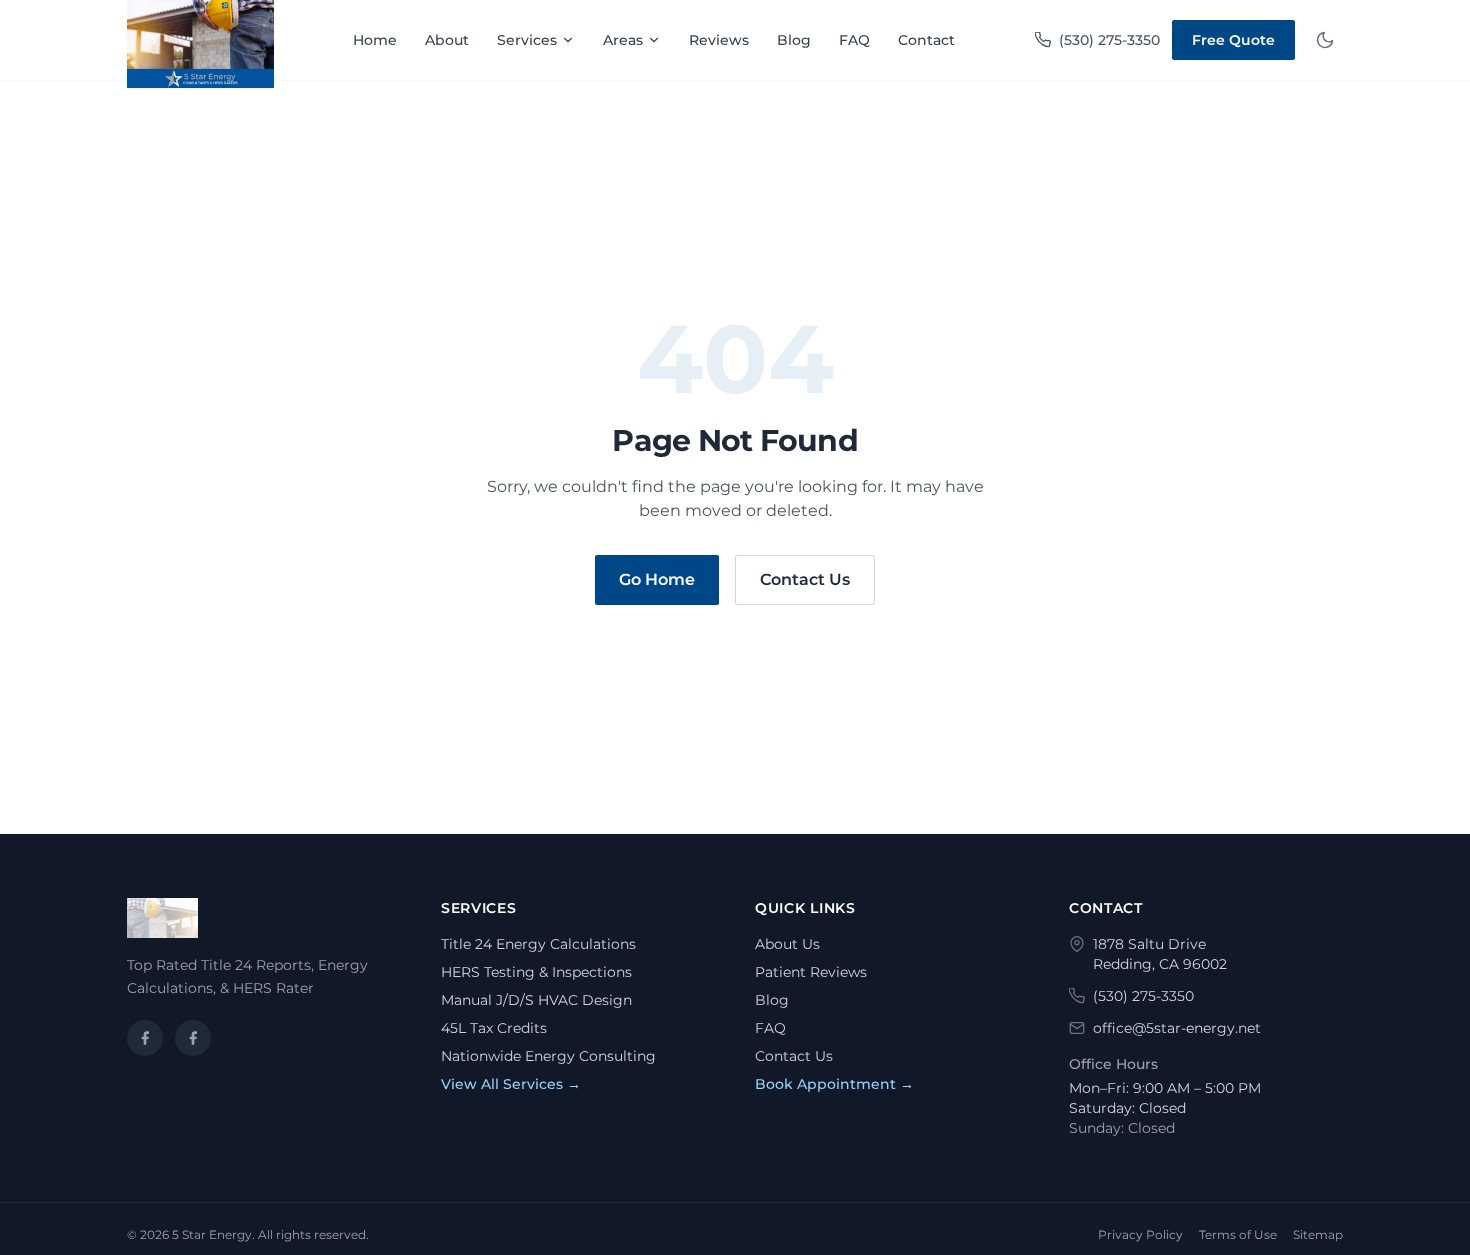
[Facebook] (145, 1038)
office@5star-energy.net (1177, 1028)
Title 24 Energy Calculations (538, 944)
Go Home (657, 579)
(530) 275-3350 (1109, 40)
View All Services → (511, 1084)
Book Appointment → (834, 1084)
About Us (787, 944)
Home (375, 40)
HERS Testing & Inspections (536, 972)
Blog (794, 40)
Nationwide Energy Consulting (548, 1056)
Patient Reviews (811, 972)
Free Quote (1233, 40)
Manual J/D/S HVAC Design (536, 1000)
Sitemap (1318, 1234)
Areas (623, 40)
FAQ (854, 40)
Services (527, 40)
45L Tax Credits (494, 1028)
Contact (926, 40)
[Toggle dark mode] (1325, 40)
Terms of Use (1238, 1234)
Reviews (719, 40)
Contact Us (805, 579)
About (447, 40)
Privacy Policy (1140, 1234)
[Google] (193, 1038)
